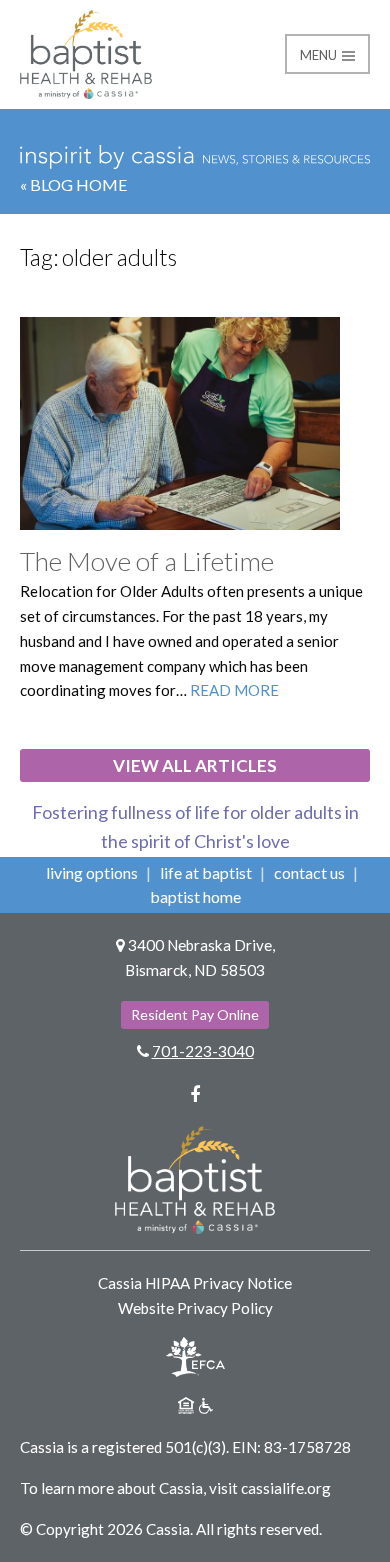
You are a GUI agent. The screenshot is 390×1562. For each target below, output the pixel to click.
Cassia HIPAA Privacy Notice (195, 1283)
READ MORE (234, 690)
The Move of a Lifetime (147, 561)
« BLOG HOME (73, 184)
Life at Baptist (206, 872)
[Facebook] (195, 1094)
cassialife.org (286, 1488)
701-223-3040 (203, 1051)
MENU (320, 55)
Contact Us (309, 872)
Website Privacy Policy (195, 1308)
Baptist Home (195, 896)
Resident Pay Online (195, 1014)
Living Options (92, 872)
